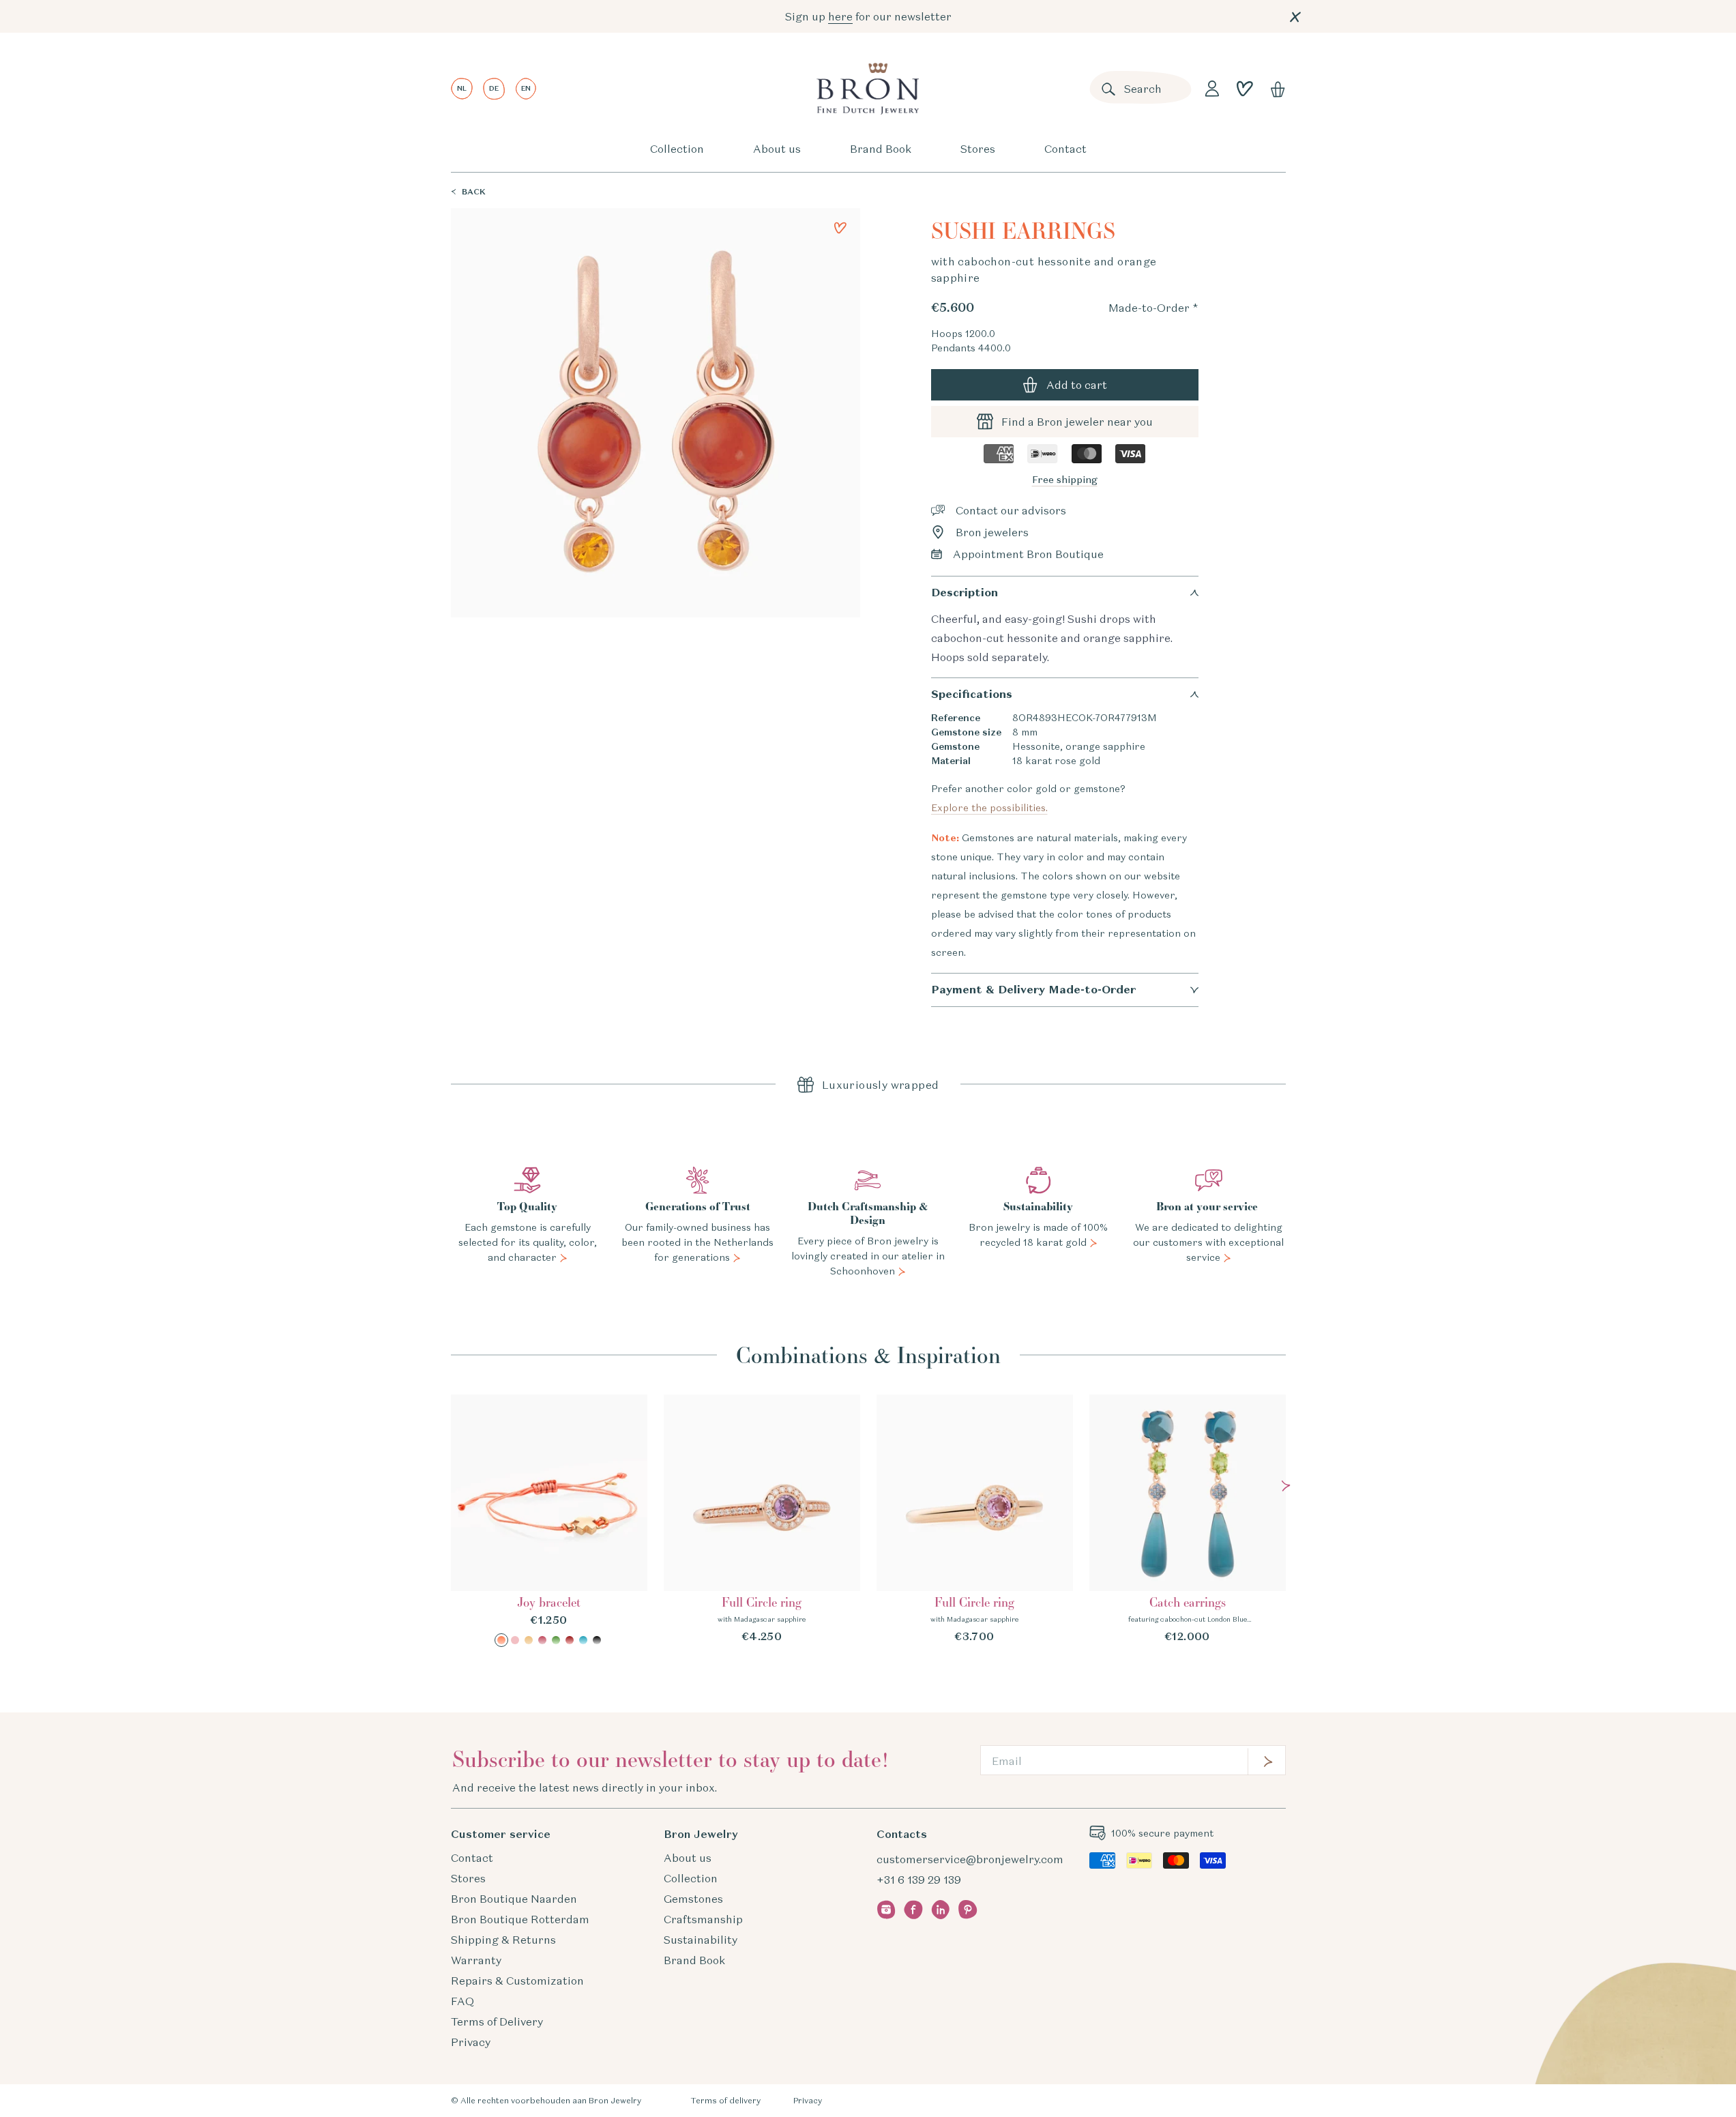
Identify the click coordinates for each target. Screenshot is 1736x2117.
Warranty (476, 1960)
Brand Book (881, 149)
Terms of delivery (725, 2100)
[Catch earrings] (1188, 1519)
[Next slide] (1286, 1486)
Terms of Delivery (497, 2021)
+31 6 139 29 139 (919, 1880)
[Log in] (1212, 89)
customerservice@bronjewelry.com (970, 1859)
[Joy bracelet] (549, 1521)
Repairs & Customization (517, 1981)
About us (777, 149)
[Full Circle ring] (762, 1519)
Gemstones (693, 1899)
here (840, 16)
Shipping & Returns (503, 1940)
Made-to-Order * (1153, 308)
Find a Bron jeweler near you (1077, 422)
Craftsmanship (703, 1919)
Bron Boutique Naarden (514, 1899)
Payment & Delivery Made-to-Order (1033, 990)
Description (965, 593)
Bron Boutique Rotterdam (520, 1919)
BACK (474, 191)
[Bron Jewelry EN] (868, 89)
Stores (978, 149)
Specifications (972, 694)
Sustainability (701, 1940)
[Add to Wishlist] (840, 228)
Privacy (471, 2042)
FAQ (462, 2001)
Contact (1065, 149)
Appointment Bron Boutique (1028, 554)
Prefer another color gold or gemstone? (1031, 798)
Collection (677, 149)
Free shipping (1065, 480)
